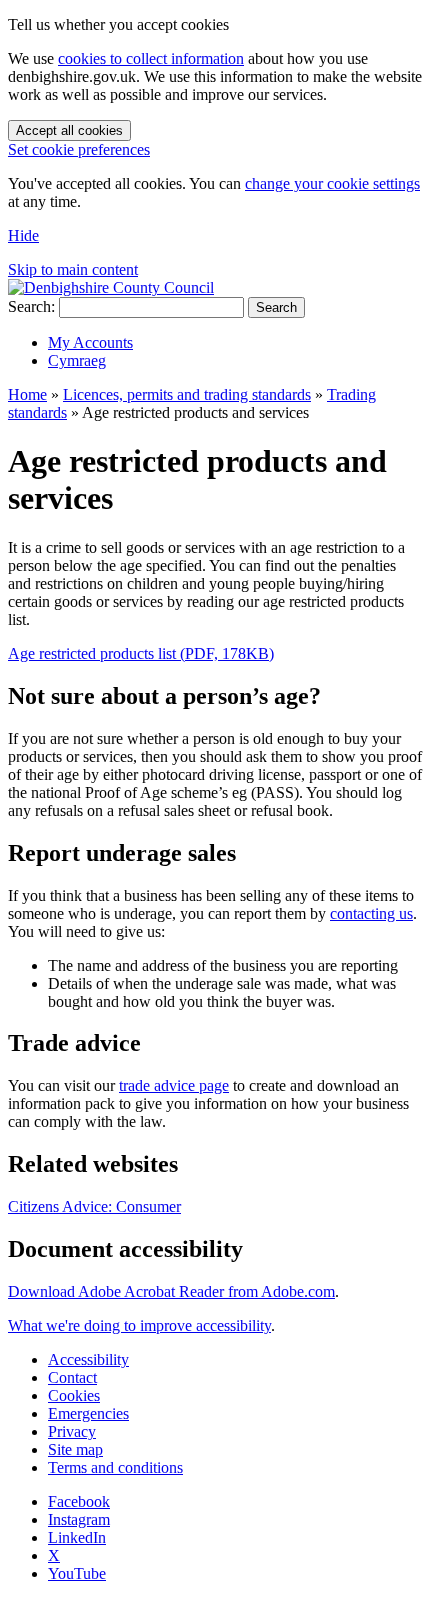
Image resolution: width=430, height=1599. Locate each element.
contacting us (371, 913)
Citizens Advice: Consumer (94, 1206)
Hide (23, 235)
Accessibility (88, 1359)
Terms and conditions (115, 1467)
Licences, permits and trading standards (187, 394)
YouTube (77, 1573)
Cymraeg (77, 360)
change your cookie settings (332, 183)
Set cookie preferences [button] (79, 149)
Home (27, 394)
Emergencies (88, 1413)
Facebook (79, 1501)
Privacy (72, 1431)
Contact (72, 1377)
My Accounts (90, 342)
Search (276, 307)
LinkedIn (77, 1537)
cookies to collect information (151, 58)
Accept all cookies (69, 130)
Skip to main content (73, 269)
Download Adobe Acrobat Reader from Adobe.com (171, 1291)
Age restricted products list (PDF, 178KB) (141, 653)
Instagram (79, 1519)
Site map (75, 1449)
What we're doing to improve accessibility (139, 1325)
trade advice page (174, 1085)
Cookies (74, 1395)
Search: (31, 306)
